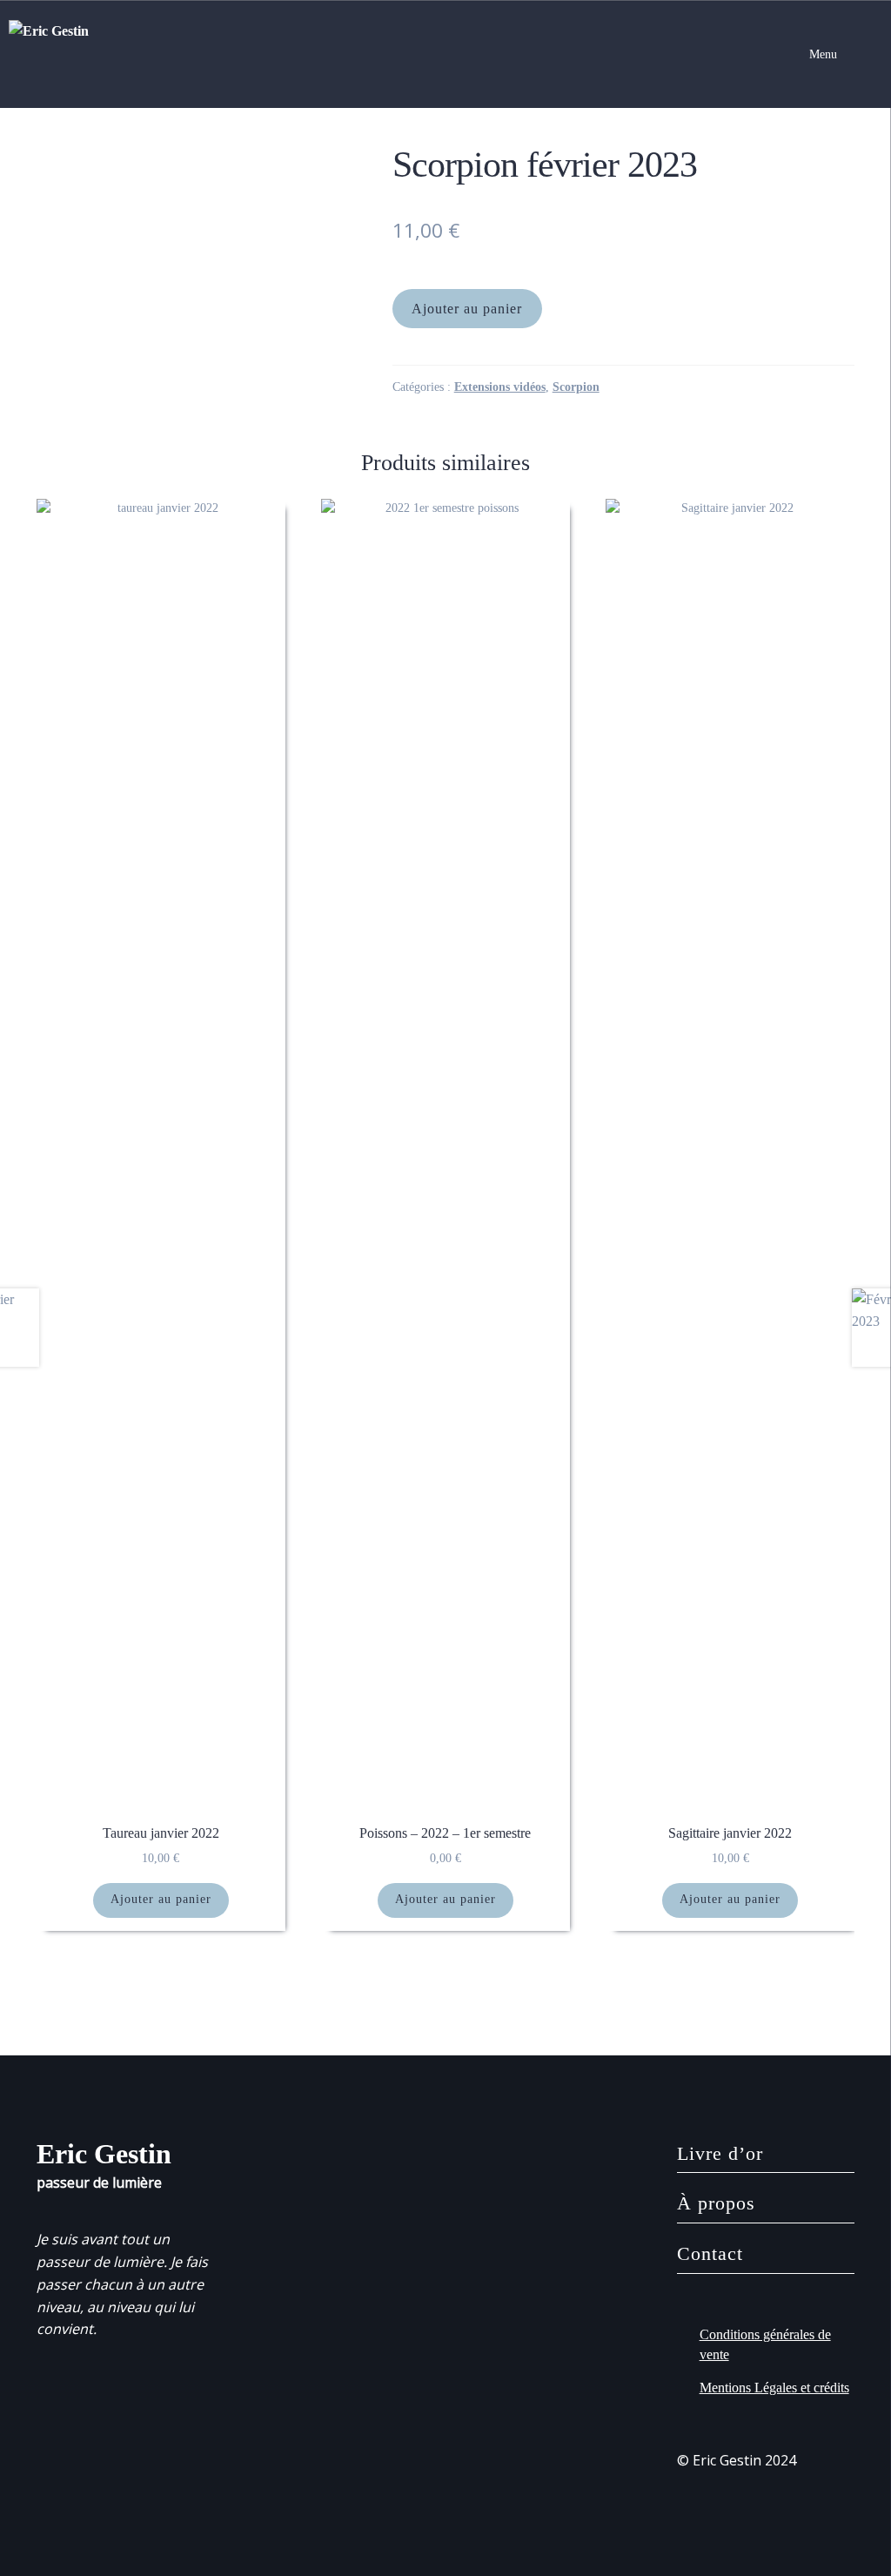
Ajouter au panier (467, 309)
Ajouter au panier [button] (161, 1899)
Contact (710, 2253)
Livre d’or (720, 2153)
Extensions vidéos (500, 387)
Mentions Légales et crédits (774, 2388)
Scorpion (576, 387)
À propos (716, 2203)
